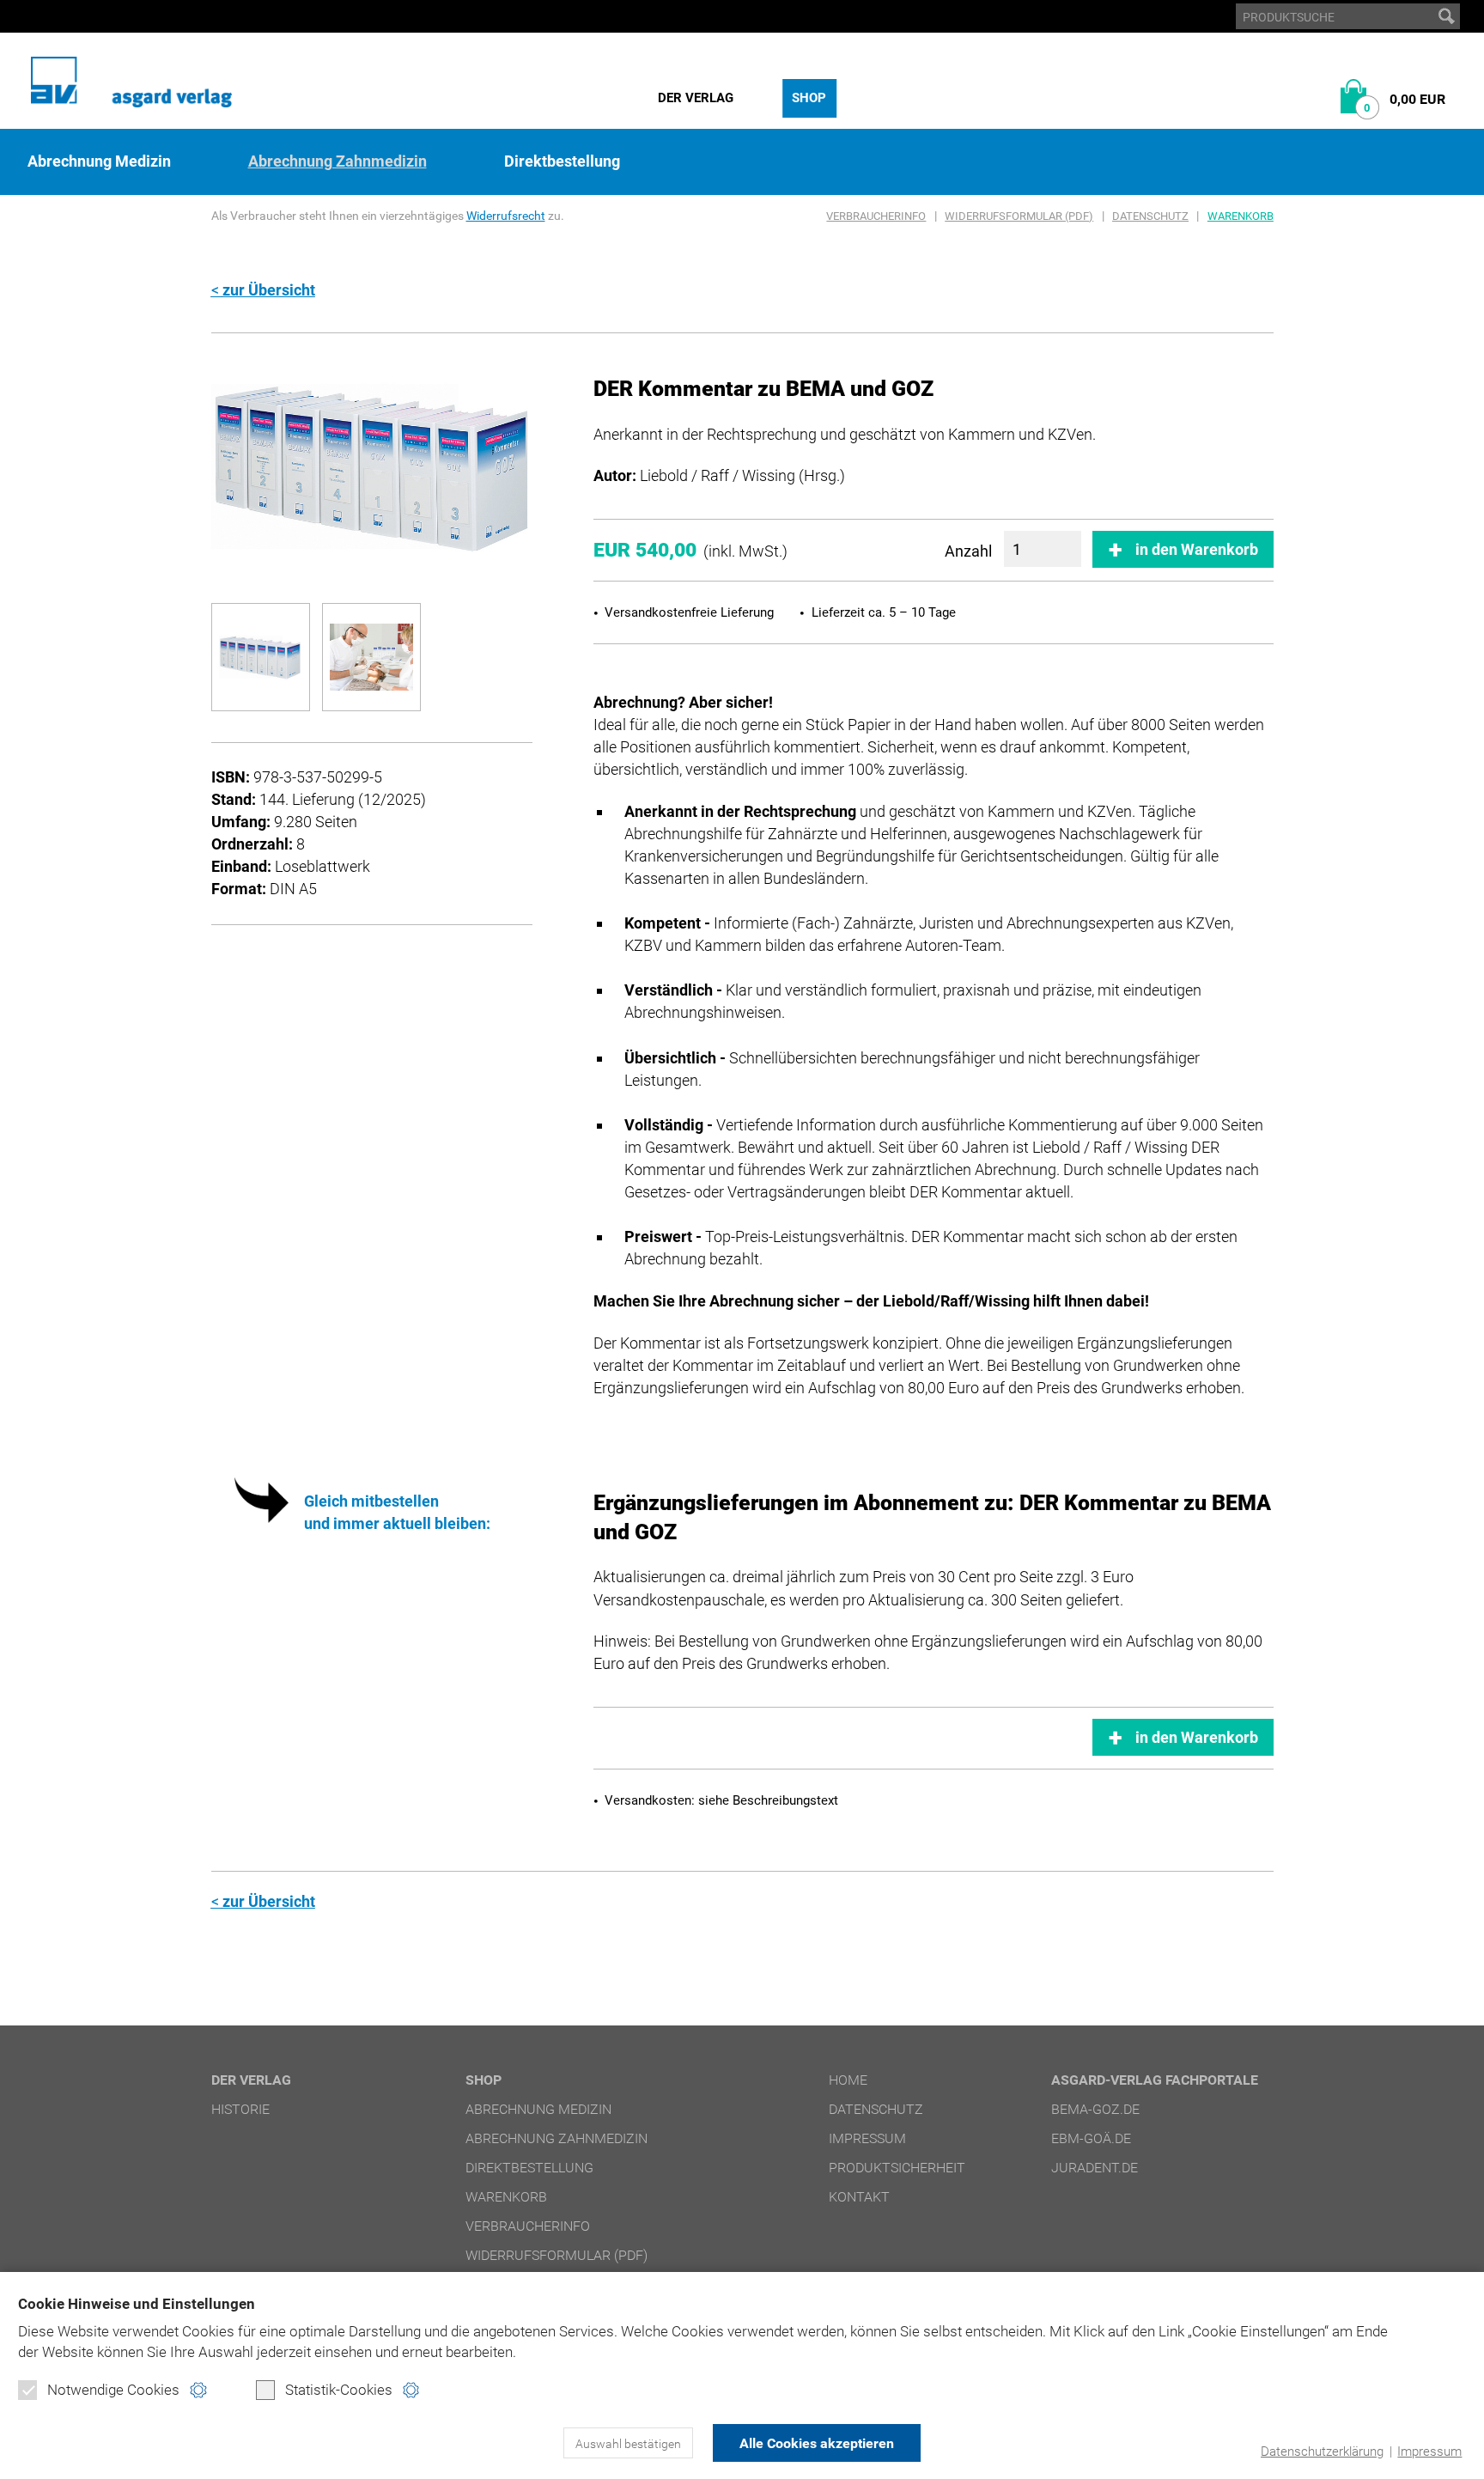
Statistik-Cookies (339, 2390)
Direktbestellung (562, 161)
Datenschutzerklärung (1322, 2452)
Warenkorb (1241, 216)
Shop (809, 98)
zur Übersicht (269, 290)
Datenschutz (1150, 216)
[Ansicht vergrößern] (261, 657)
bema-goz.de (1095, 2109)
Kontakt (859, 2197)
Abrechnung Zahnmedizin (338, 161)
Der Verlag (696, 98)
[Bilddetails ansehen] (372, 467)
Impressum (1429, 2452)
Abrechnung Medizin (99, 161)
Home (848, 2080)
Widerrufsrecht (506, 216)
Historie (240, 2109)
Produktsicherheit (897, 2168)
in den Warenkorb (1197, 549)
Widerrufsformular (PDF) (1019, 216)
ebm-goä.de (1091, 2138)
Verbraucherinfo (876, 216)
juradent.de (1095, 2168)
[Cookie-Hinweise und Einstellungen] (198, 2390)
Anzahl (968, 551)
